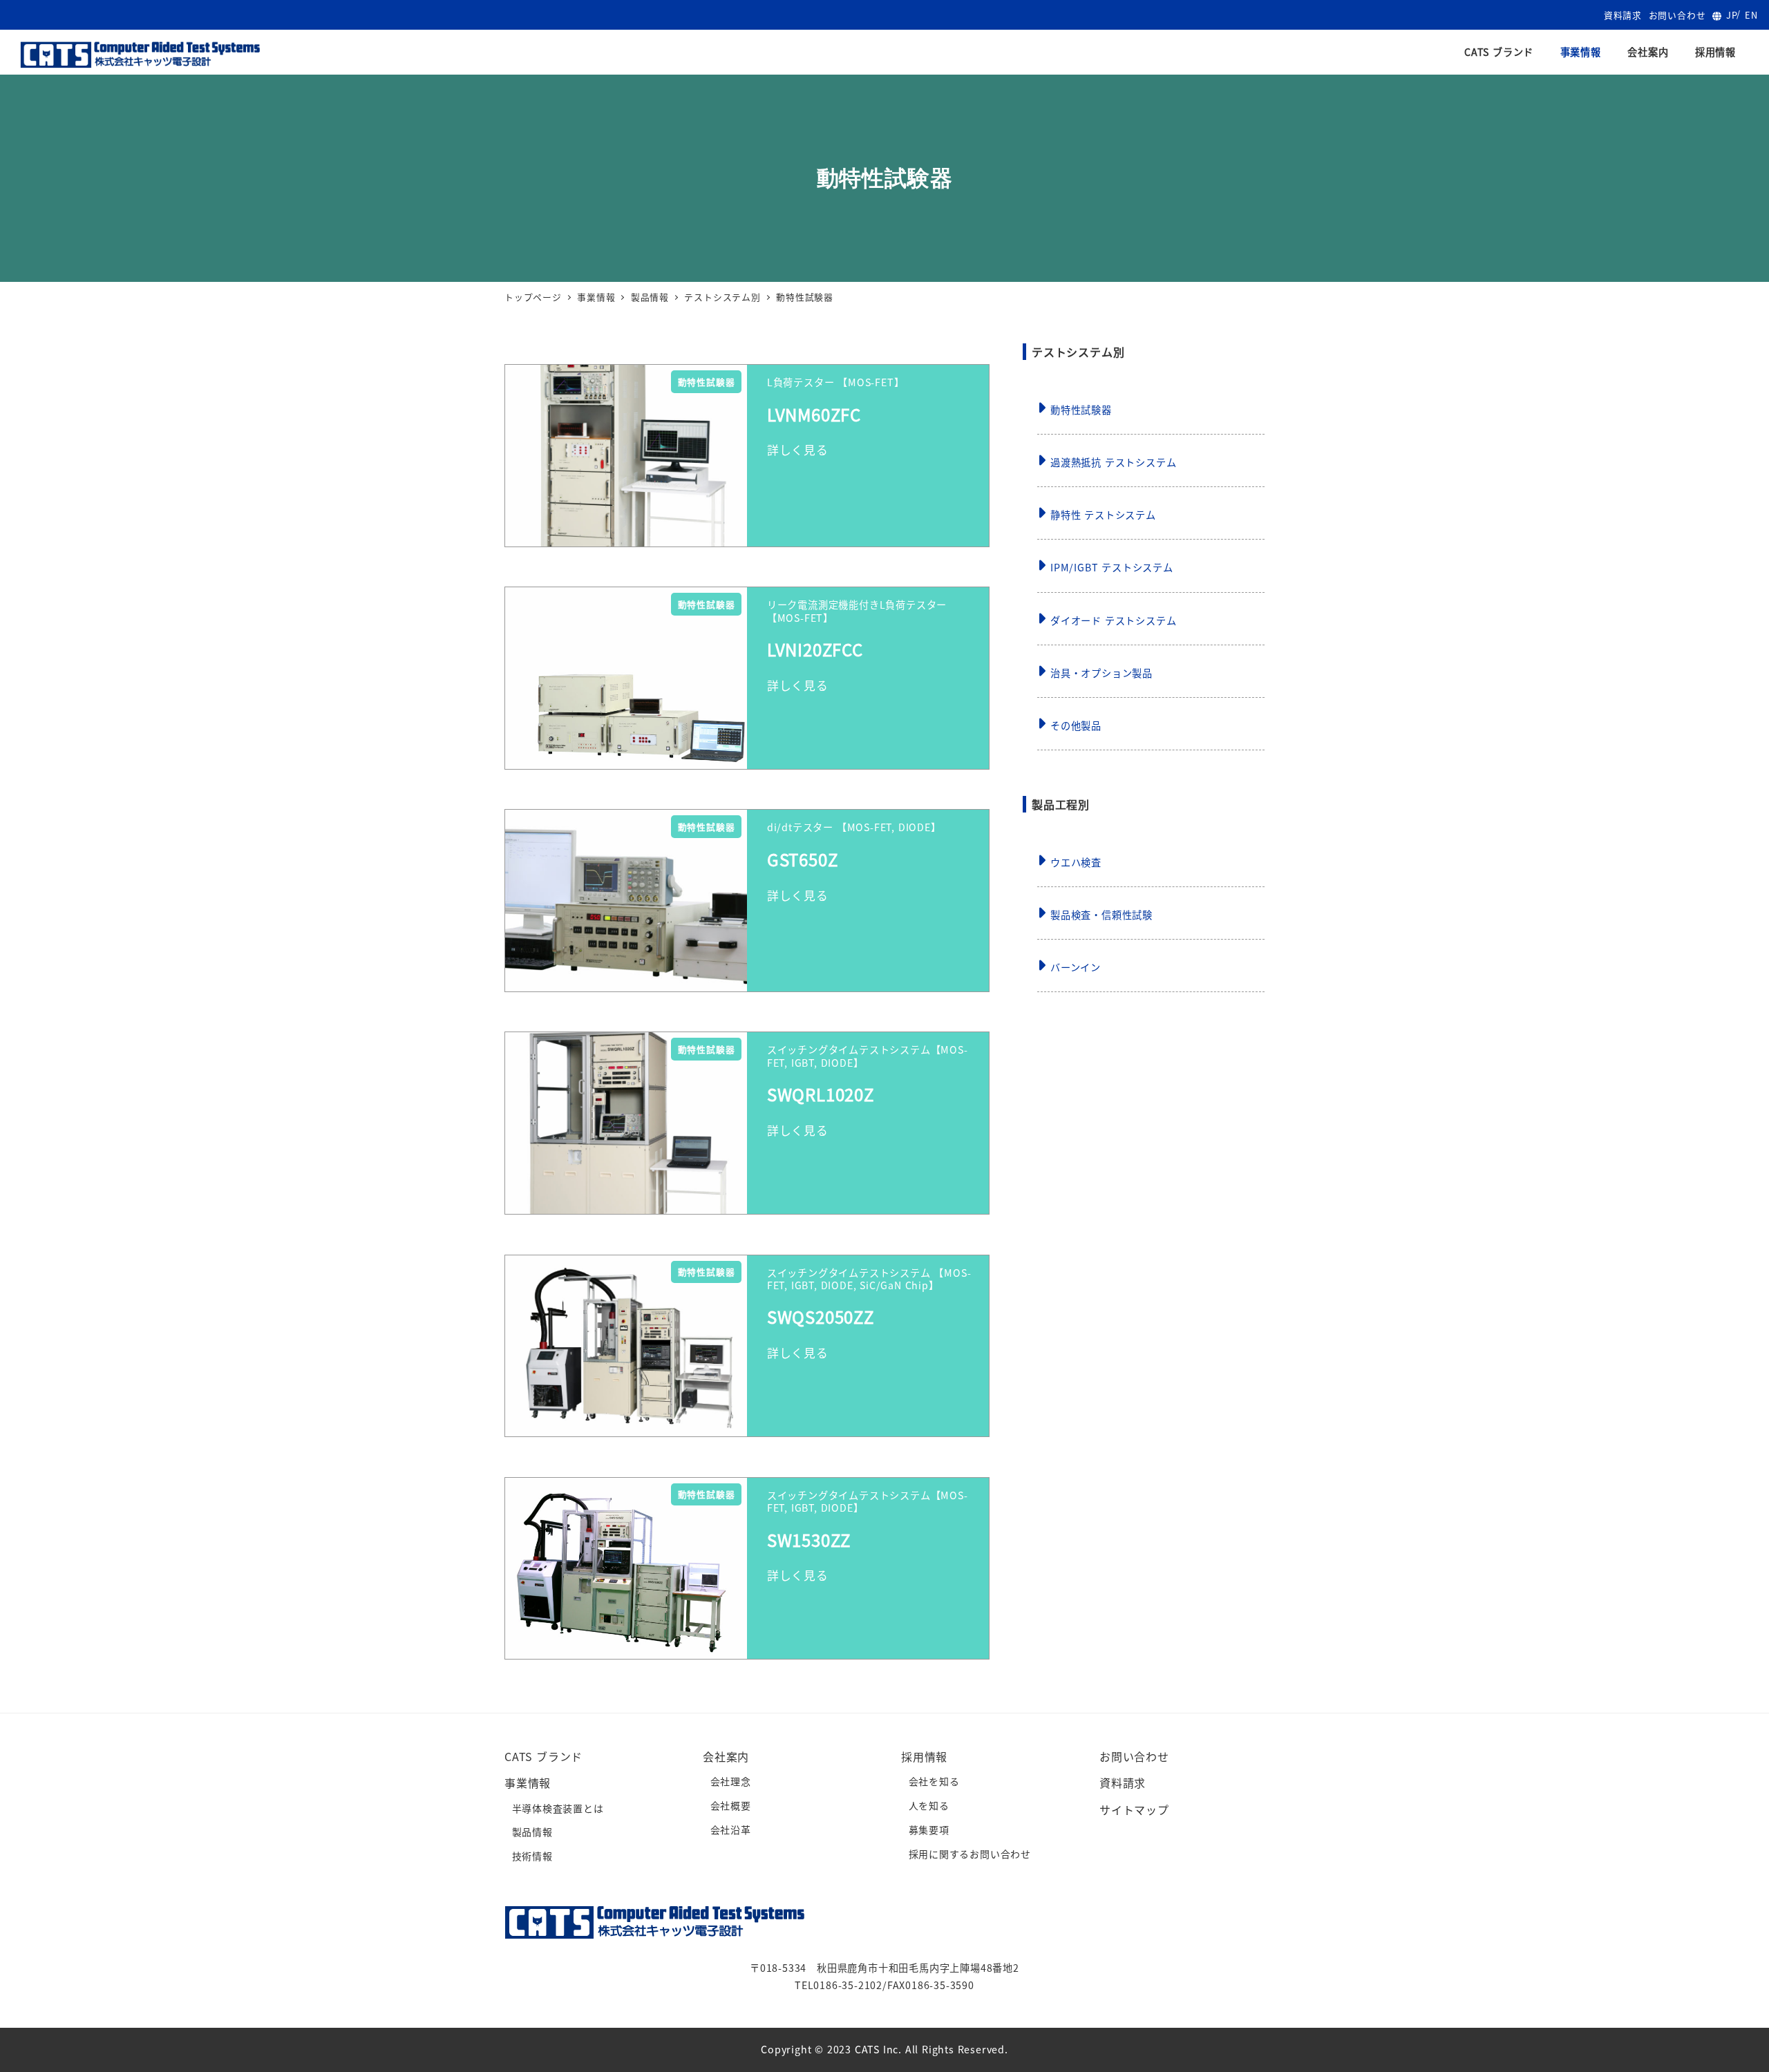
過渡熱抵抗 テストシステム (1113, 462)
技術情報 (532, 1856)
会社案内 (726, 1756)
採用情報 (924, 1756)
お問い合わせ (1677, 15)
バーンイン (1076, 967)
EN (1751, 15)
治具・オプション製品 (1101, 673)
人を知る (929, 1805)
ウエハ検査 (1076, 862)
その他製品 (1076, 725)
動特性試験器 (1081, 410)
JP (1732, 15)
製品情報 (532, 1832)
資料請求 (1623, 15)
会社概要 (731, 1805)
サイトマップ (1134, 1809)
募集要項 (929, 1829)
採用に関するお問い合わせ (970, 1854)
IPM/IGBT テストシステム (1112, 567)
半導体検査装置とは (558, 1808)
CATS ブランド (543, 1756)
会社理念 (731, 1781)
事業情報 (528, 1783)
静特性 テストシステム (1103, 515)
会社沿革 (731, 1829)
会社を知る (934, 1781)
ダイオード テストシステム (1113, 620)
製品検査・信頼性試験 (1101, 915)
